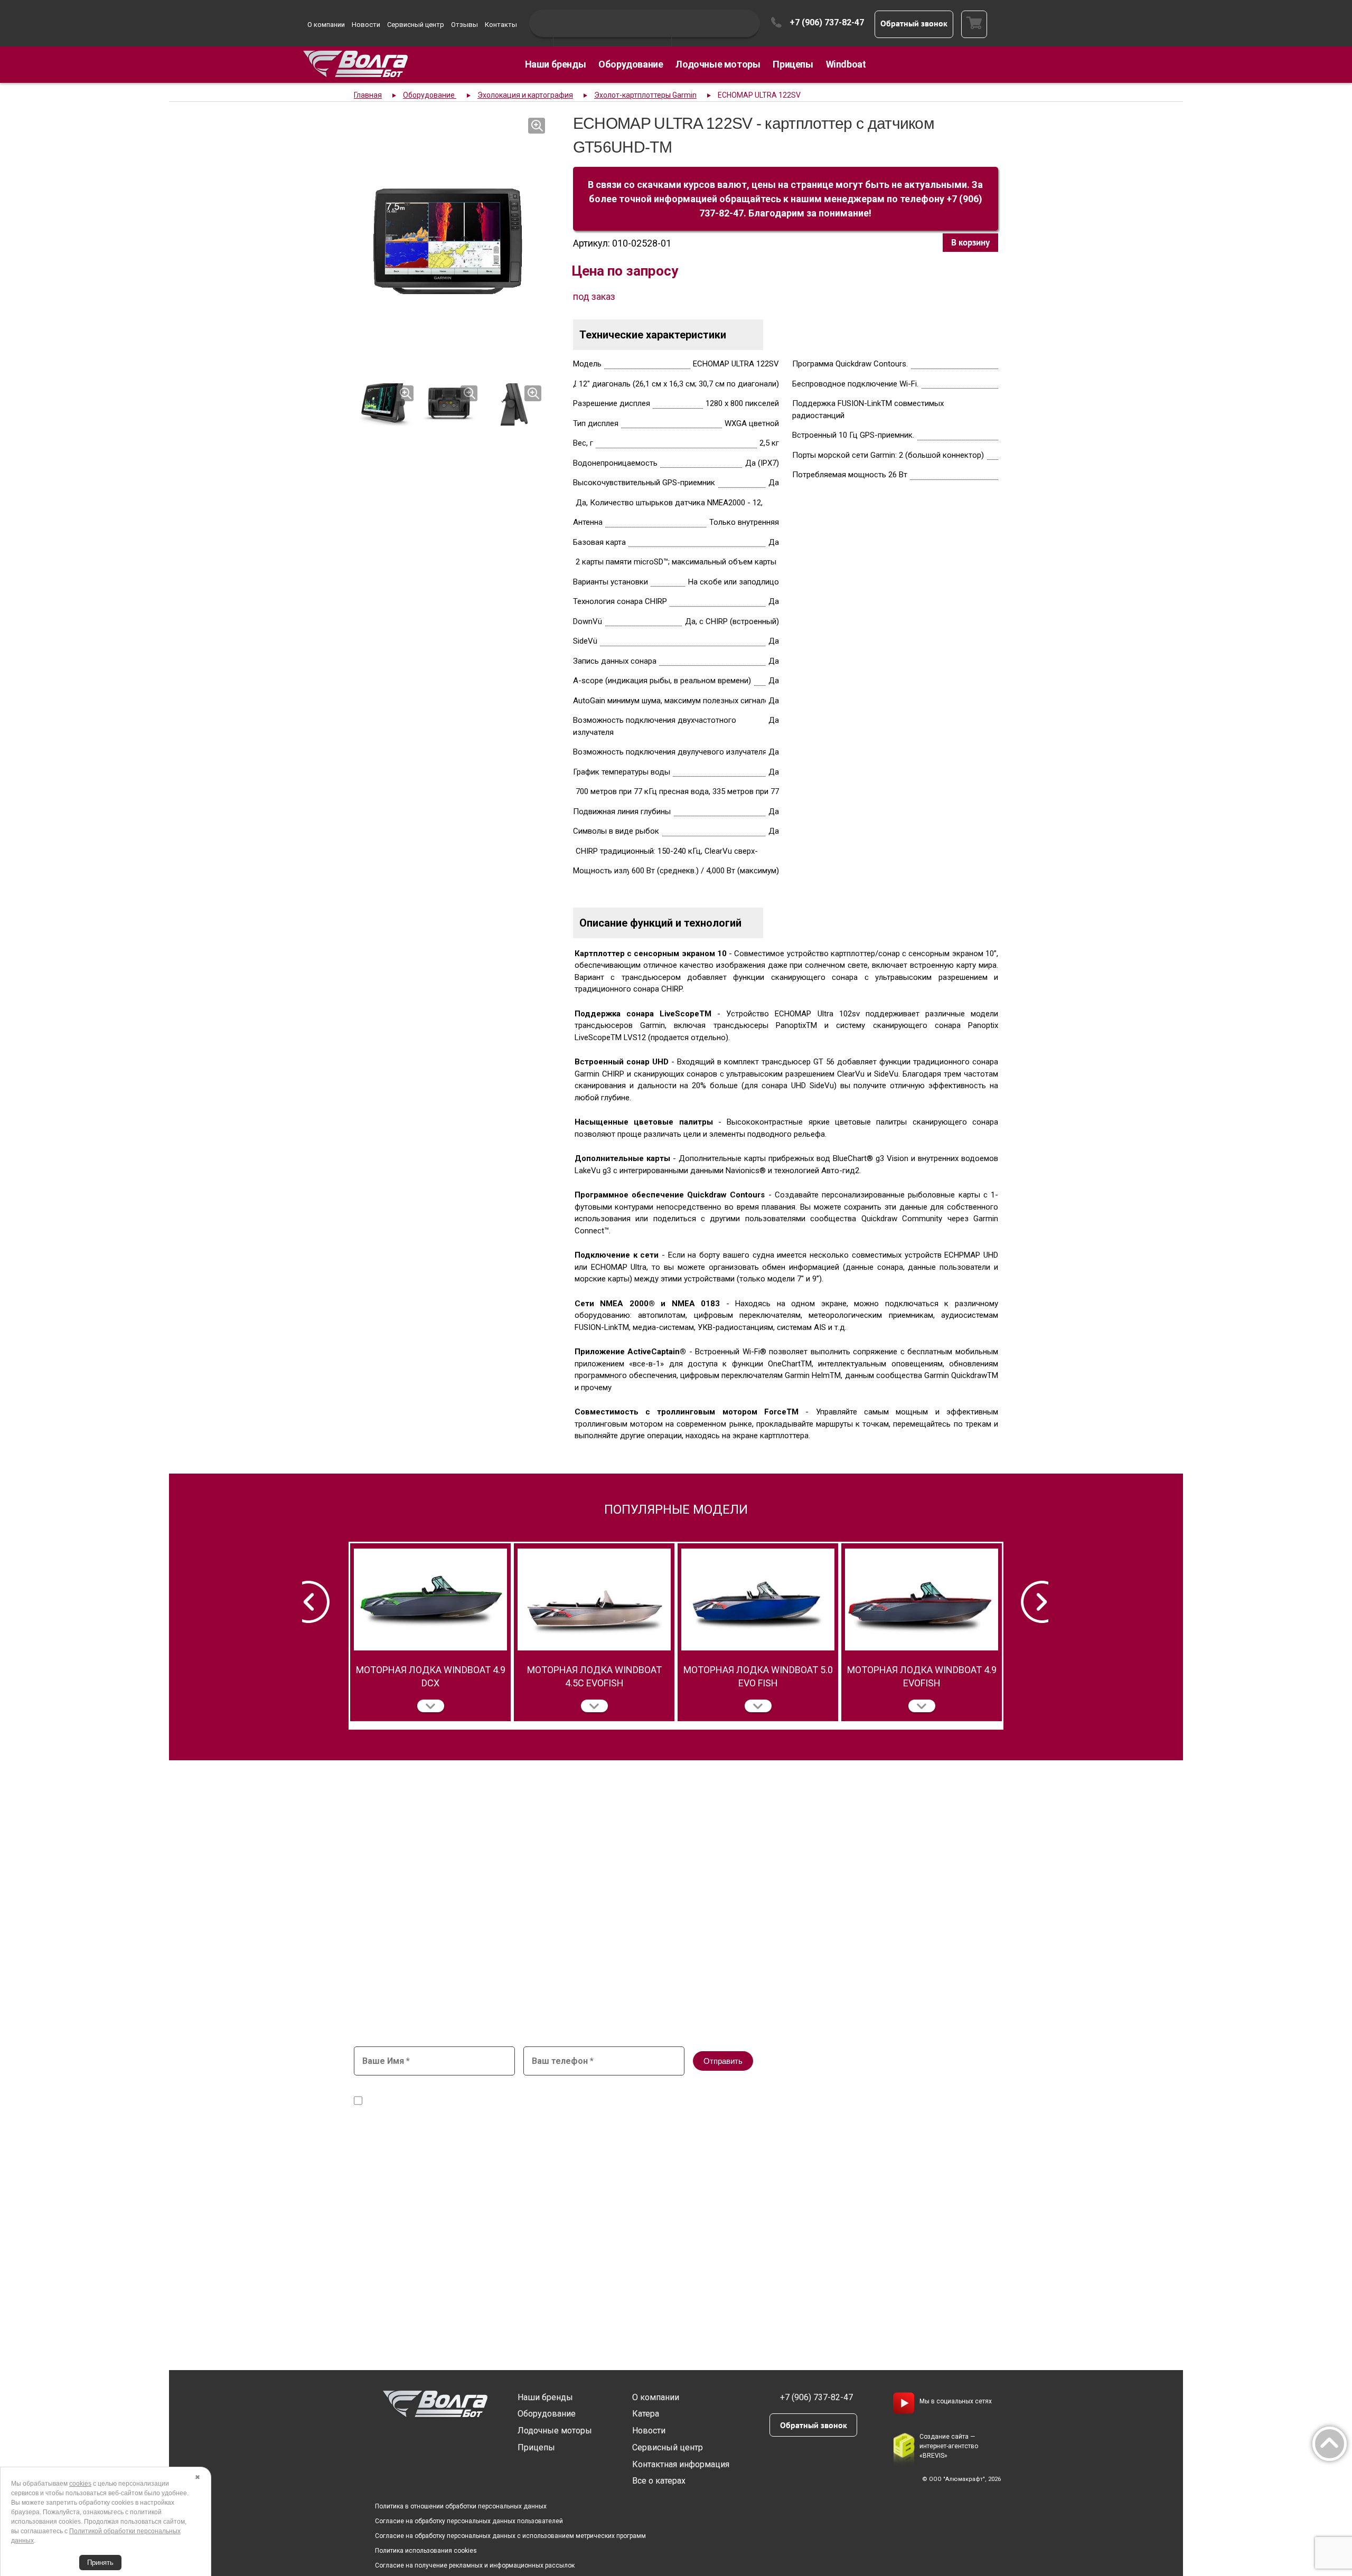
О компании (326, 25)
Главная (368, 95)
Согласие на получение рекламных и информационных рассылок (475, 2565)
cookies (80, 2484)
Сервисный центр (416, 25)
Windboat (846, 64)
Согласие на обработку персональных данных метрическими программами (501, 2101)
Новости (366, 25)
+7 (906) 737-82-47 (827, 22)
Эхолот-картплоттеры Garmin (645, 95)
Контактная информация (681, 2464)
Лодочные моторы (718, 64)
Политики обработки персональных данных (796, 2101)
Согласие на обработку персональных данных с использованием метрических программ (510, 2536)
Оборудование (631, 64)
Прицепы (793, 64)
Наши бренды (556, 64)
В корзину (970, 242)
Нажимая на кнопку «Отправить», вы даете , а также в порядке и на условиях (621, 2096)
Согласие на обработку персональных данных (597, 2091)
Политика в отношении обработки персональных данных (461, 2506)
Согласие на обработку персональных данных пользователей (469, 2521)
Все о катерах (659, 2481)
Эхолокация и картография (525, 95)
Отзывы (464, 25)
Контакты (501, 25)
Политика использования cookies (426, 2551)
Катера (646, 2414)
